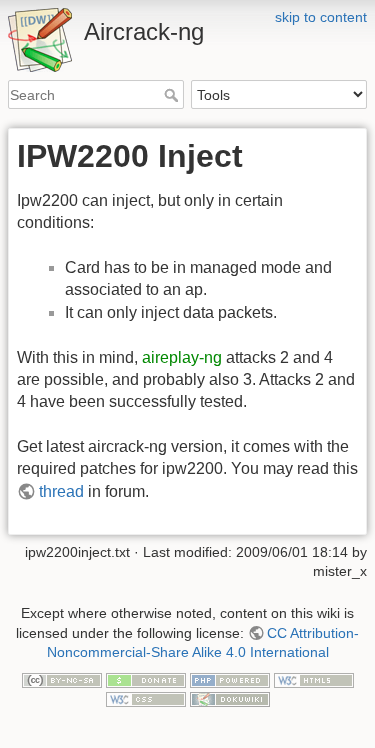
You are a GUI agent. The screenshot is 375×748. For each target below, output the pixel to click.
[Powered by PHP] (230, 679)
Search (173, 95)
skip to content (321, 17)
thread (61, 491)
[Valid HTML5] (314, 679)
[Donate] (146, 679)
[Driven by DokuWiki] (230, 699)
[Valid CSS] (146, 699)
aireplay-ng (182, 357)
